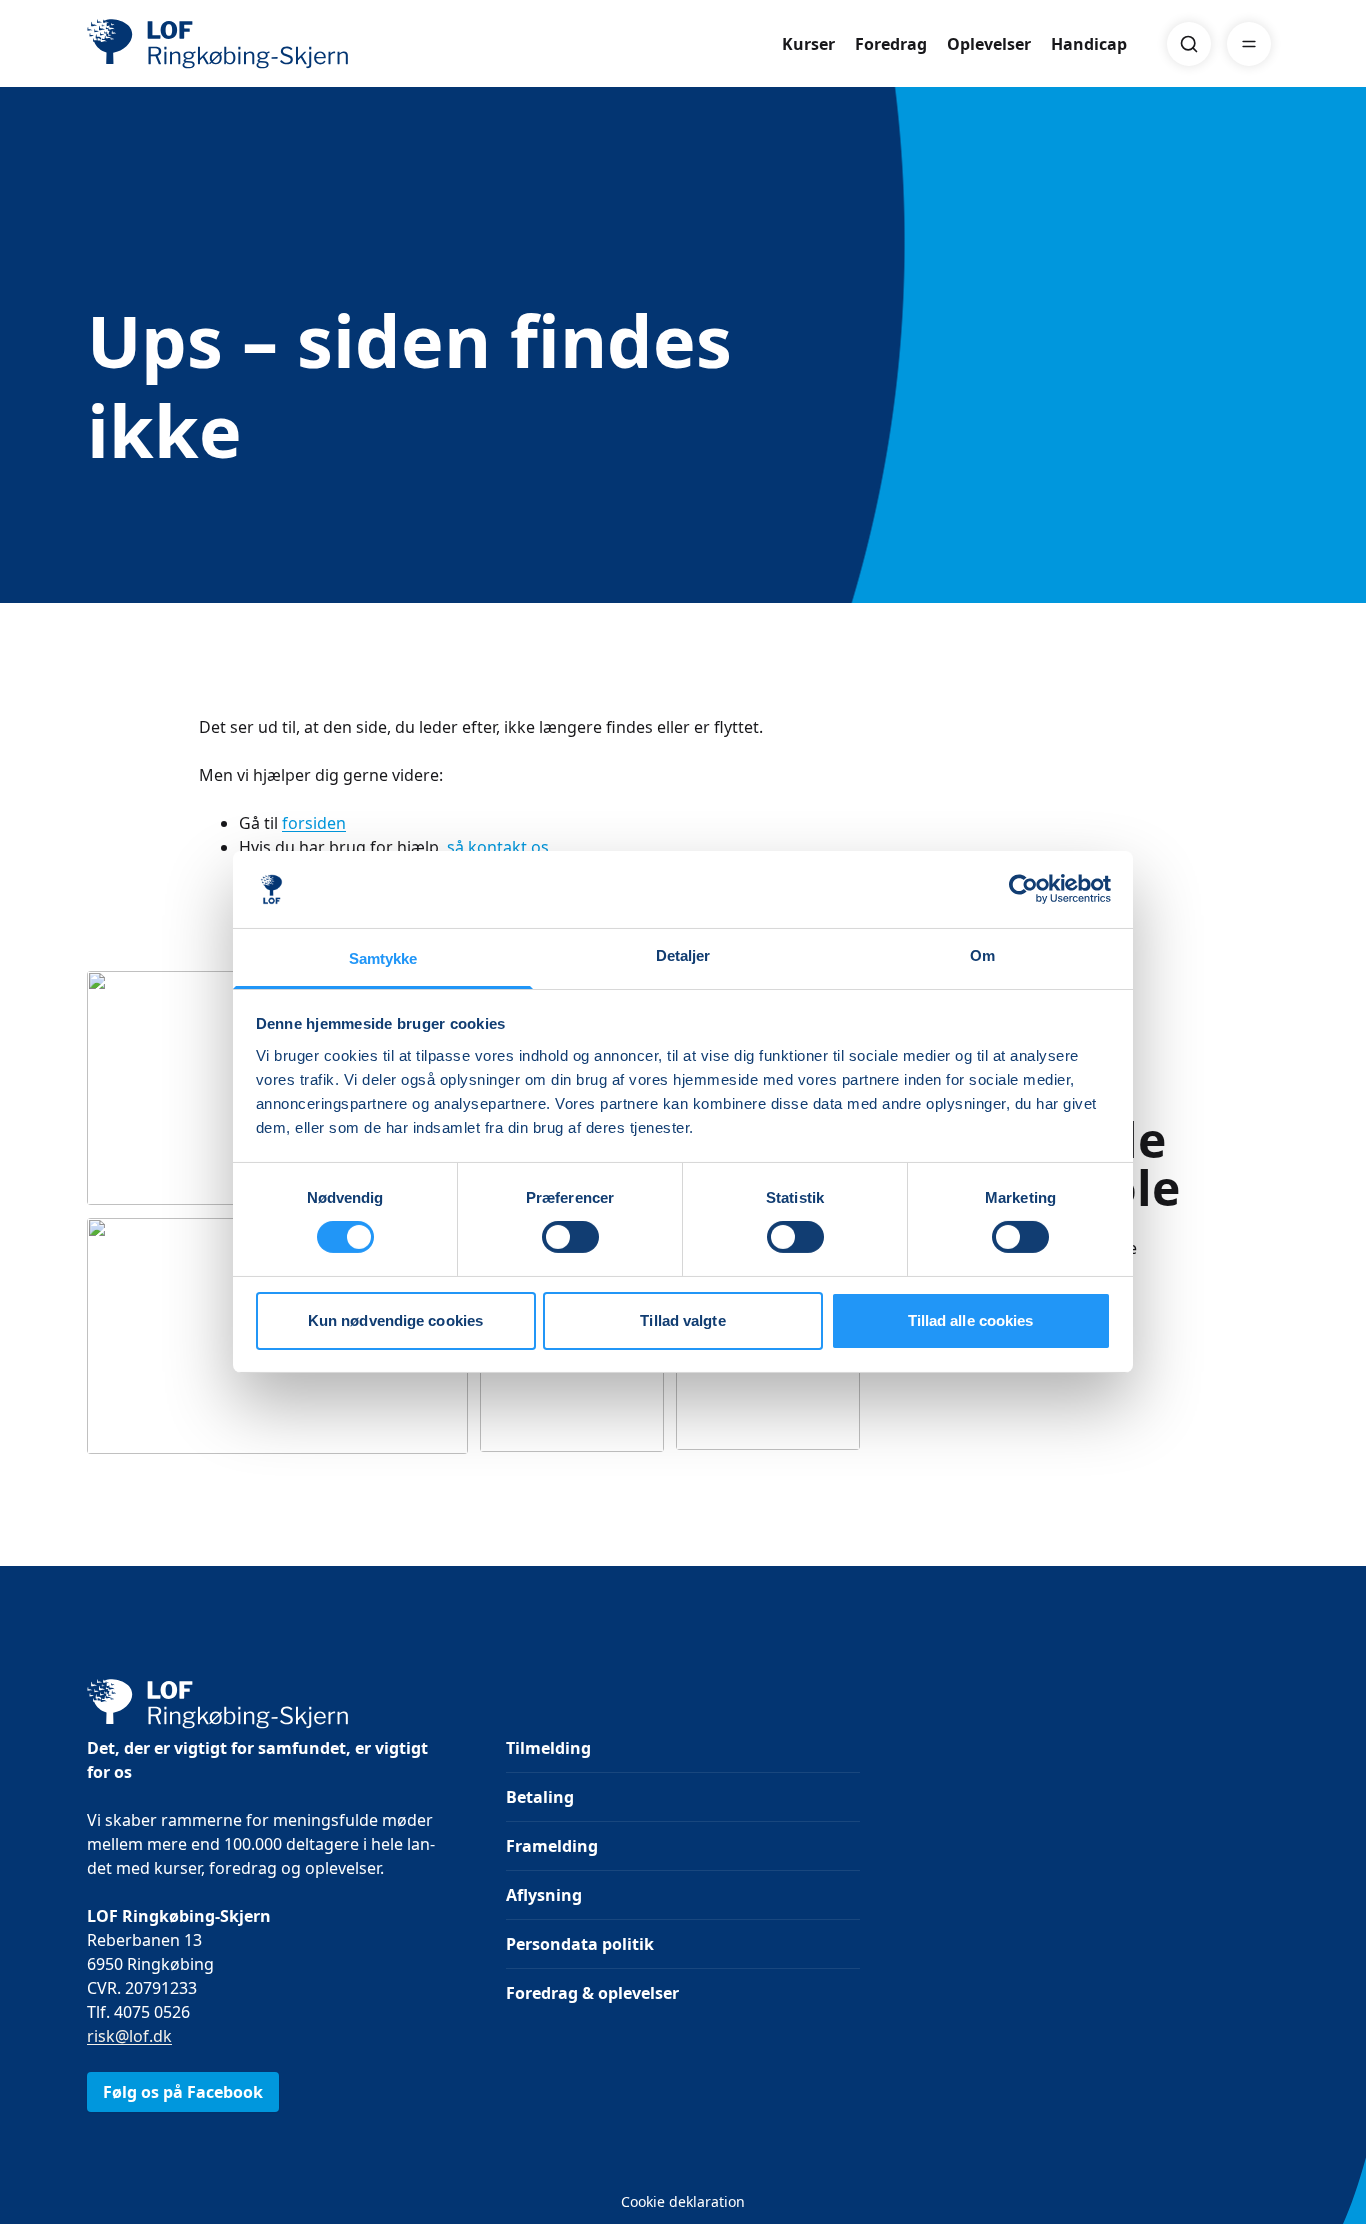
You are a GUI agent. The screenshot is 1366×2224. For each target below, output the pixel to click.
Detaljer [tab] (683, 955)
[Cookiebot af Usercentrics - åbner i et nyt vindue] (1023, 889)
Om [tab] (982, 955)
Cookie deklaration (683, 2201)
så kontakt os (498, 847)
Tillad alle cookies (971, 1320)
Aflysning (544, 1895)
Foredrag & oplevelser (592, 1993)
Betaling (540, 1797)
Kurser (808, 44)
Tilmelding (548, 1748)
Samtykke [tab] (383, 958)
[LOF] (233, 44)
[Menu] (1249, 44)
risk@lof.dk (129, 2036)
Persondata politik (580, 1944)
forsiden (314, 823)
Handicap (1089, 44)
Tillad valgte (682, 1320)
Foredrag (891, 44)
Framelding (552, 1846)
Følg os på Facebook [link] (183, 2092)
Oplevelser (989, 44)
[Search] (1189, 44)
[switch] (570, 1237)
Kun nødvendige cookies (395, 1320)
